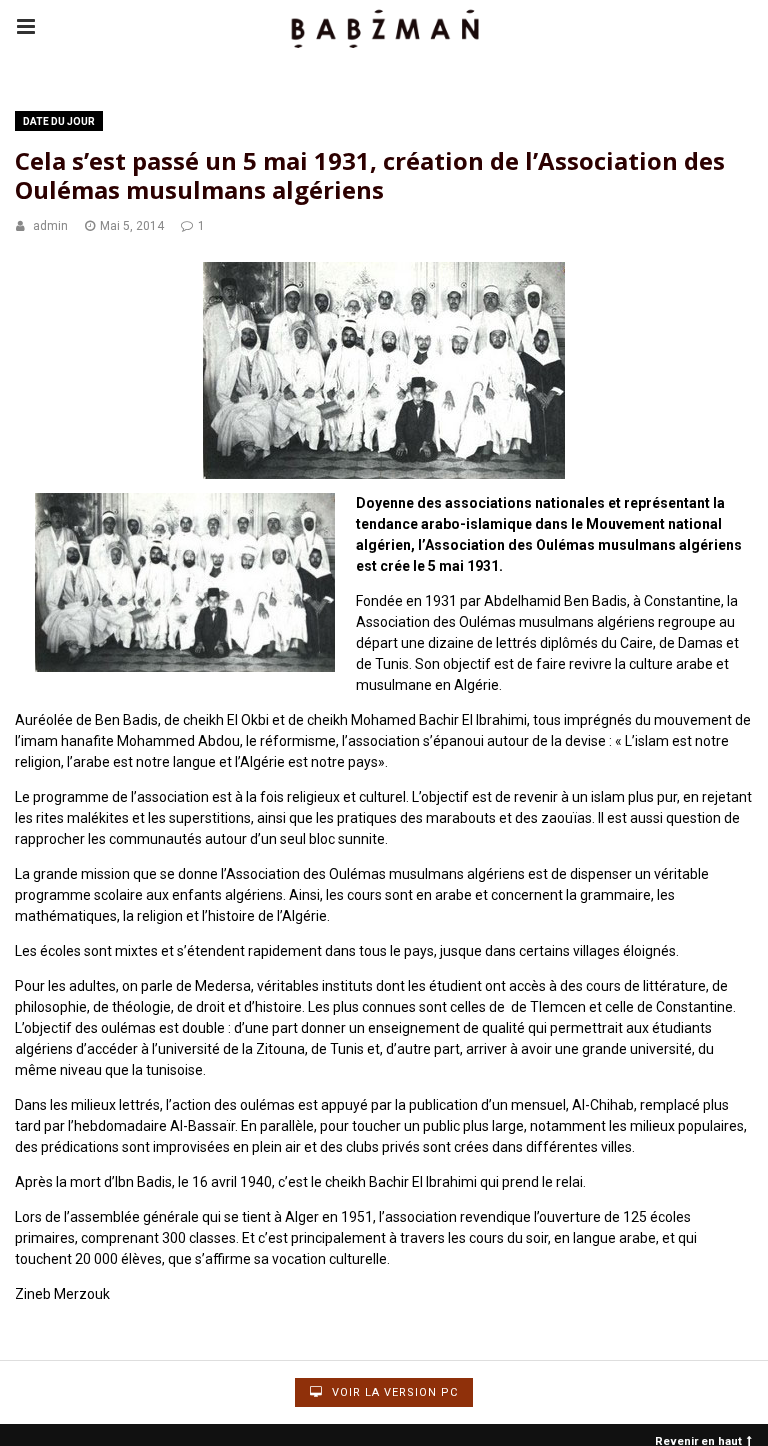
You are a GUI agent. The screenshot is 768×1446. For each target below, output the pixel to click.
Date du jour (59, 121)
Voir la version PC (393, 1392)
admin (50, 226)
